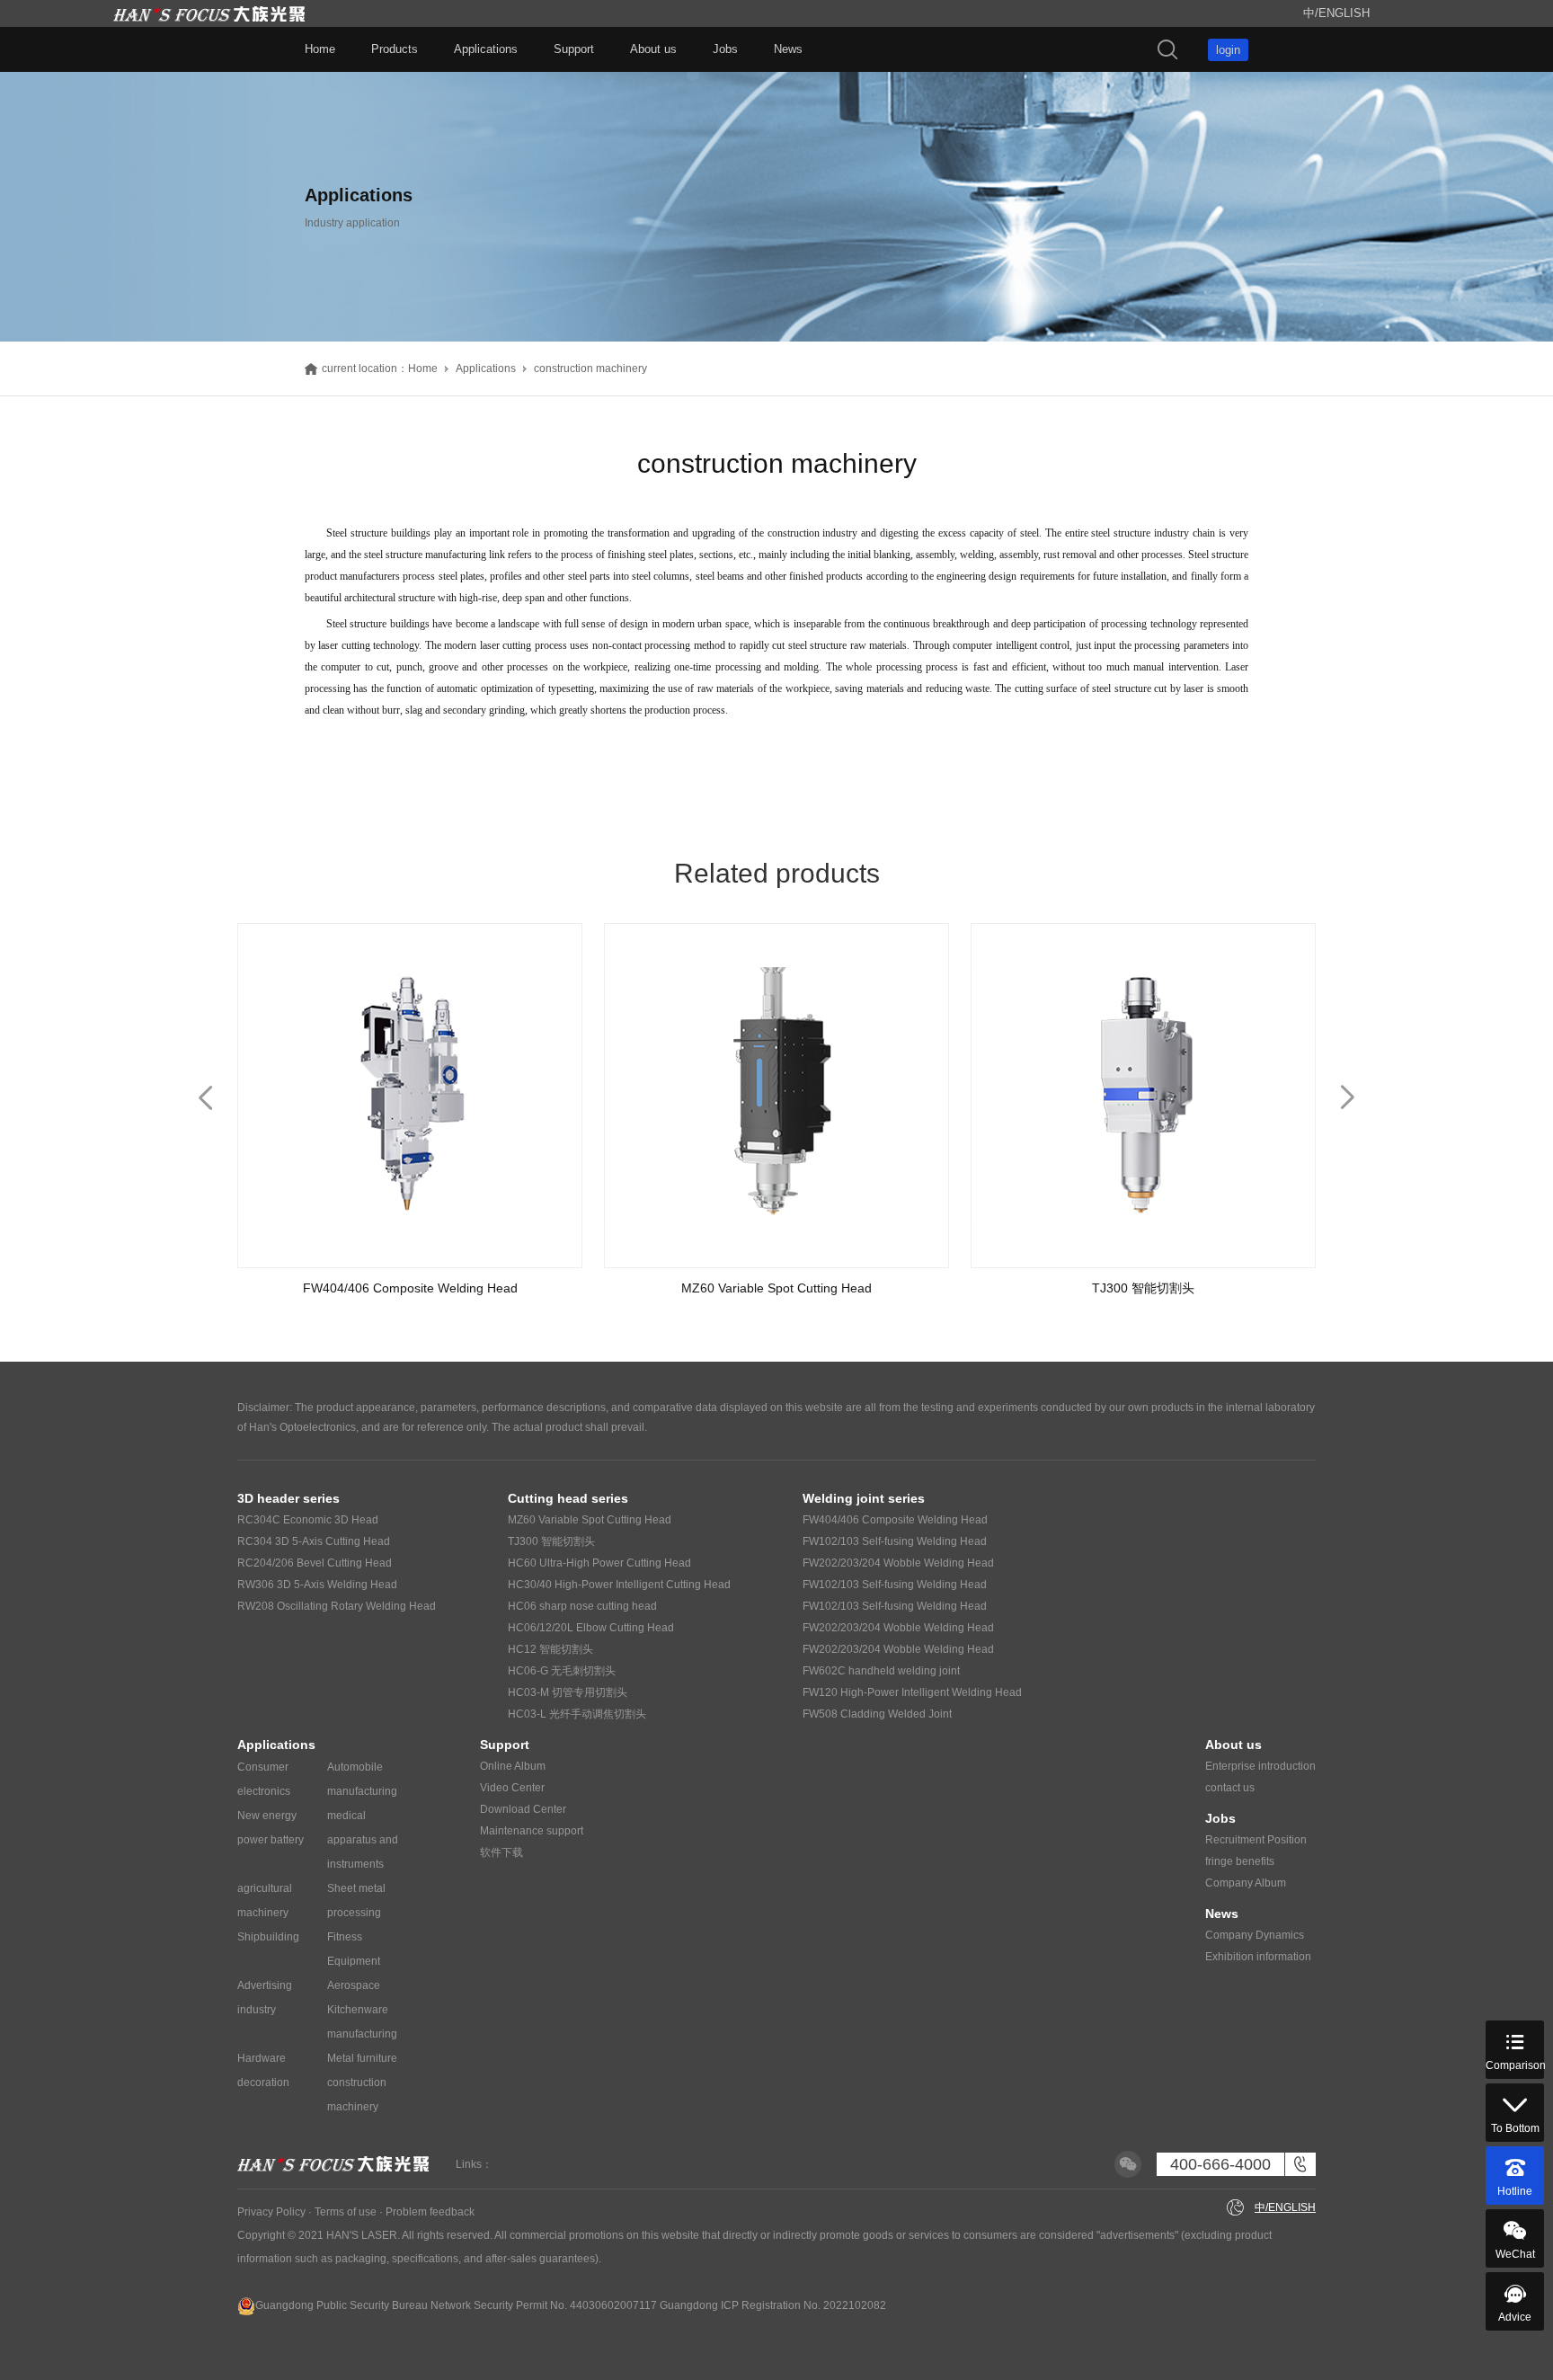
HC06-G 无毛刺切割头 (562, 1671)
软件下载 (501, 1852)
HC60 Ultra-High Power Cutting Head (599, 1563)
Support (574, 49)
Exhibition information (1258, 1957)
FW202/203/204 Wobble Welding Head (898, 1563)
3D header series (288, 1498)
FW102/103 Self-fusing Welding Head (895, 1541)
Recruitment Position (1256, 1840)
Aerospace (354, 1985)
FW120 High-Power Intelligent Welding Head (912, 1692)
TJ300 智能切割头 (551, 1541)
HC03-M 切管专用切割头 (568, 1692)
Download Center (523, 1809)
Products (395, 49)
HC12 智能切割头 (550, 1649)
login (1228, 50)
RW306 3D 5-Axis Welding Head (317, 1585)
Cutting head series (568, 1498)
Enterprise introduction (1260, 1766)
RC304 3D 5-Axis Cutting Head (314, 1541)
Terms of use (346, 2212)
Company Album (1246, 1883)
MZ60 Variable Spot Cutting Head (590, 1520)
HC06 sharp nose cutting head (582, 1606)
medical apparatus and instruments (363, 1840)
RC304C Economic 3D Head (308, 1520)
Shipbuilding (268, 1937)
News (788, 49)
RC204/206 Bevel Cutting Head (315, 1563)
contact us (1230, 1788)
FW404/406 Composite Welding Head (895, 1520)
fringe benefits (1240, 1861)
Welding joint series (864, 1498)
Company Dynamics (1255, 1935)
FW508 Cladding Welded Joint (877, 1714)
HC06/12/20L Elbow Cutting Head (591, 1628)
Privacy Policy (271, 2212)
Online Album (513, 1766)
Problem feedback (430, 2212)
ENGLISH (1344, 13)
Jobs (725, 49)
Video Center (512, 1788)
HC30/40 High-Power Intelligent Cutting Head (619, 1585)
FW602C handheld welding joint (881, 1671)
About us (653, 49)
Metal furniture (362, 2058)
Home (320, 49)
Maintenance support (532, 1831)
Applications (486, 49)
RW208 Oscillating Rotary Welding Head (337, 1606)
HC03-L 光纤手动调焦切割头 (577, 1714)
